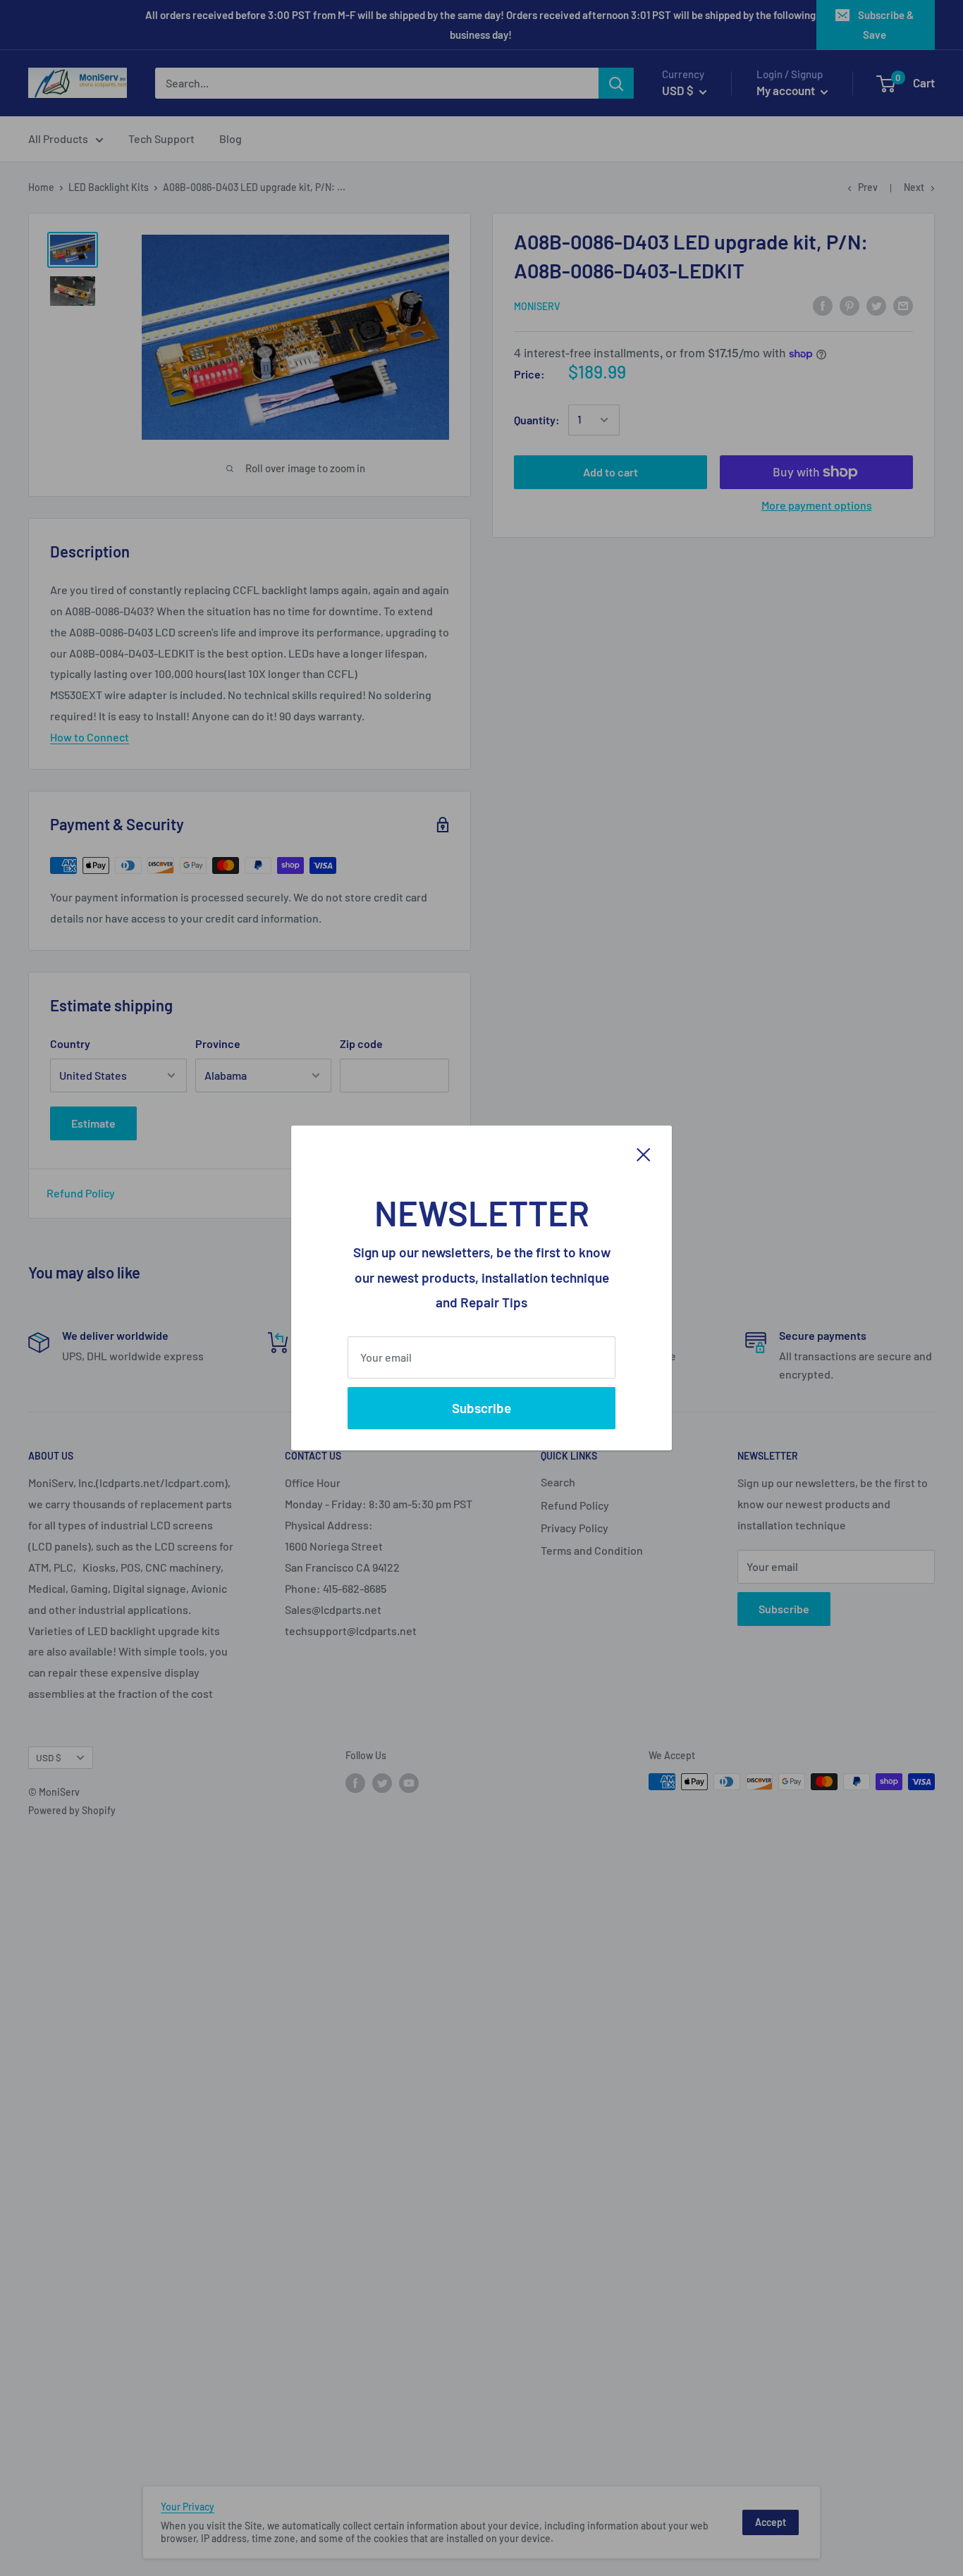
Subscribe (481, 1408)
